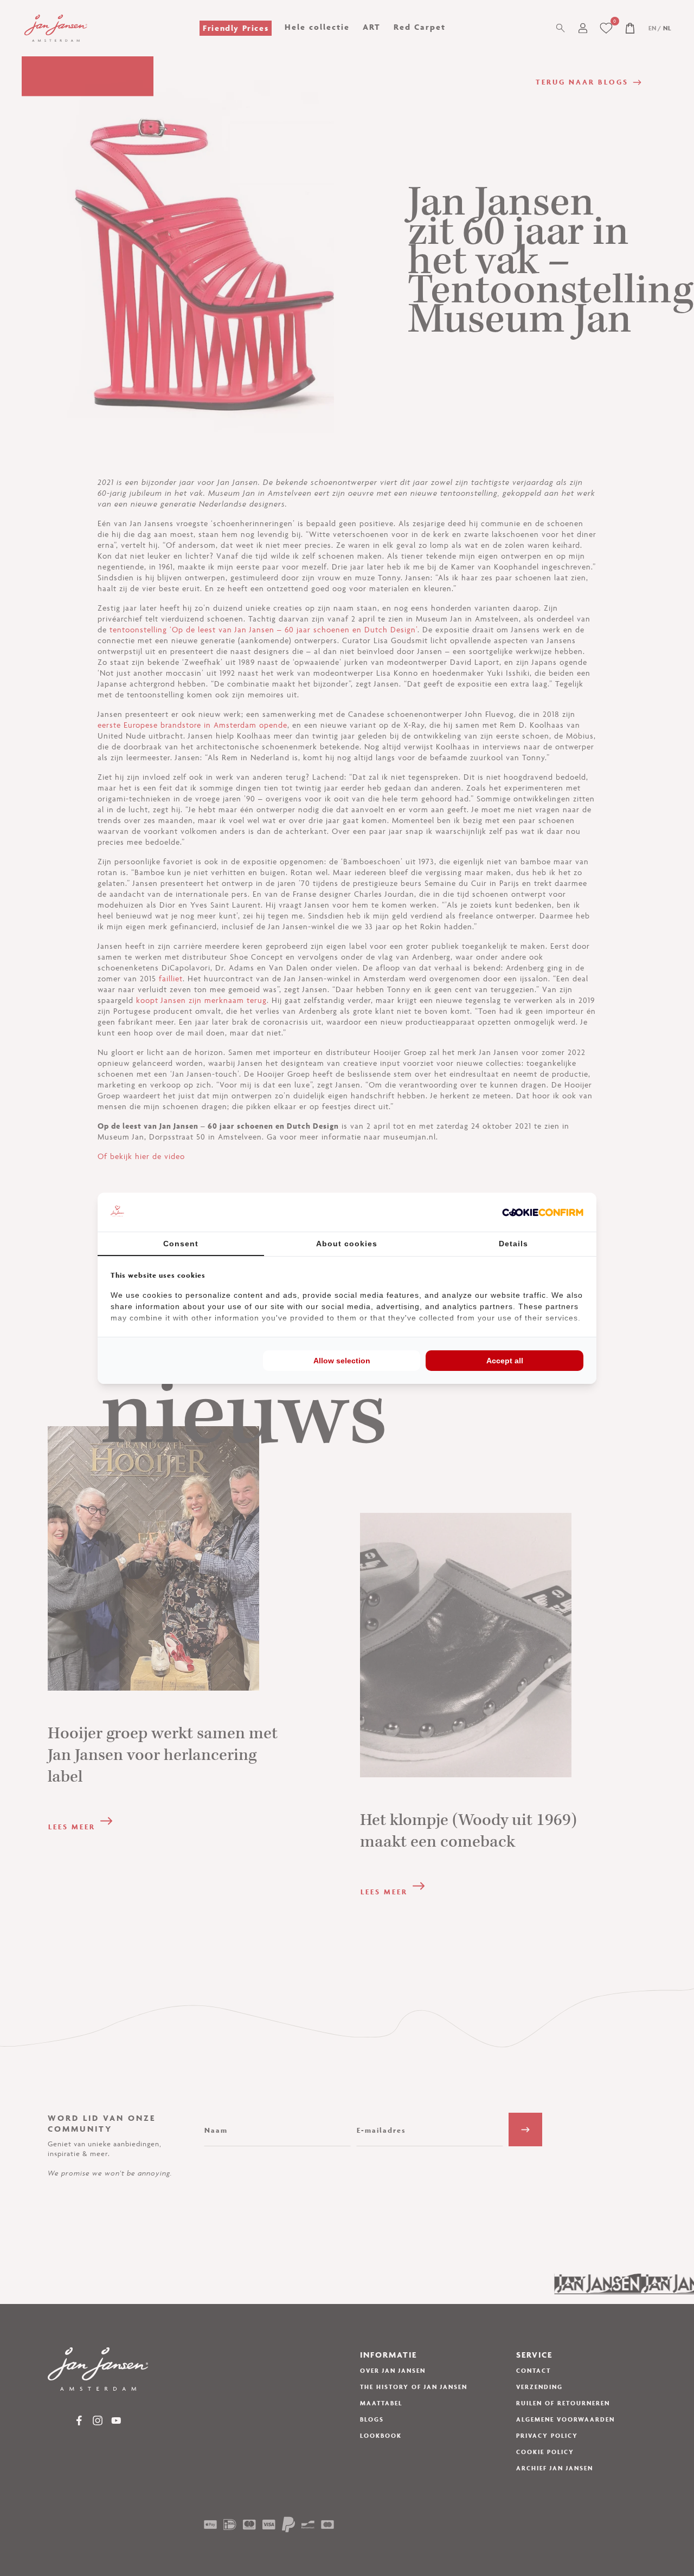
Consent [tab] (181, 1244)
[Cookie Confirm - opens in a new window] (543, 1212)
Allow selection (342, 1361)
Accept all (505, 1361)
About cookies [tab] (347, 1244)
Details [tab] (513, 1244)
